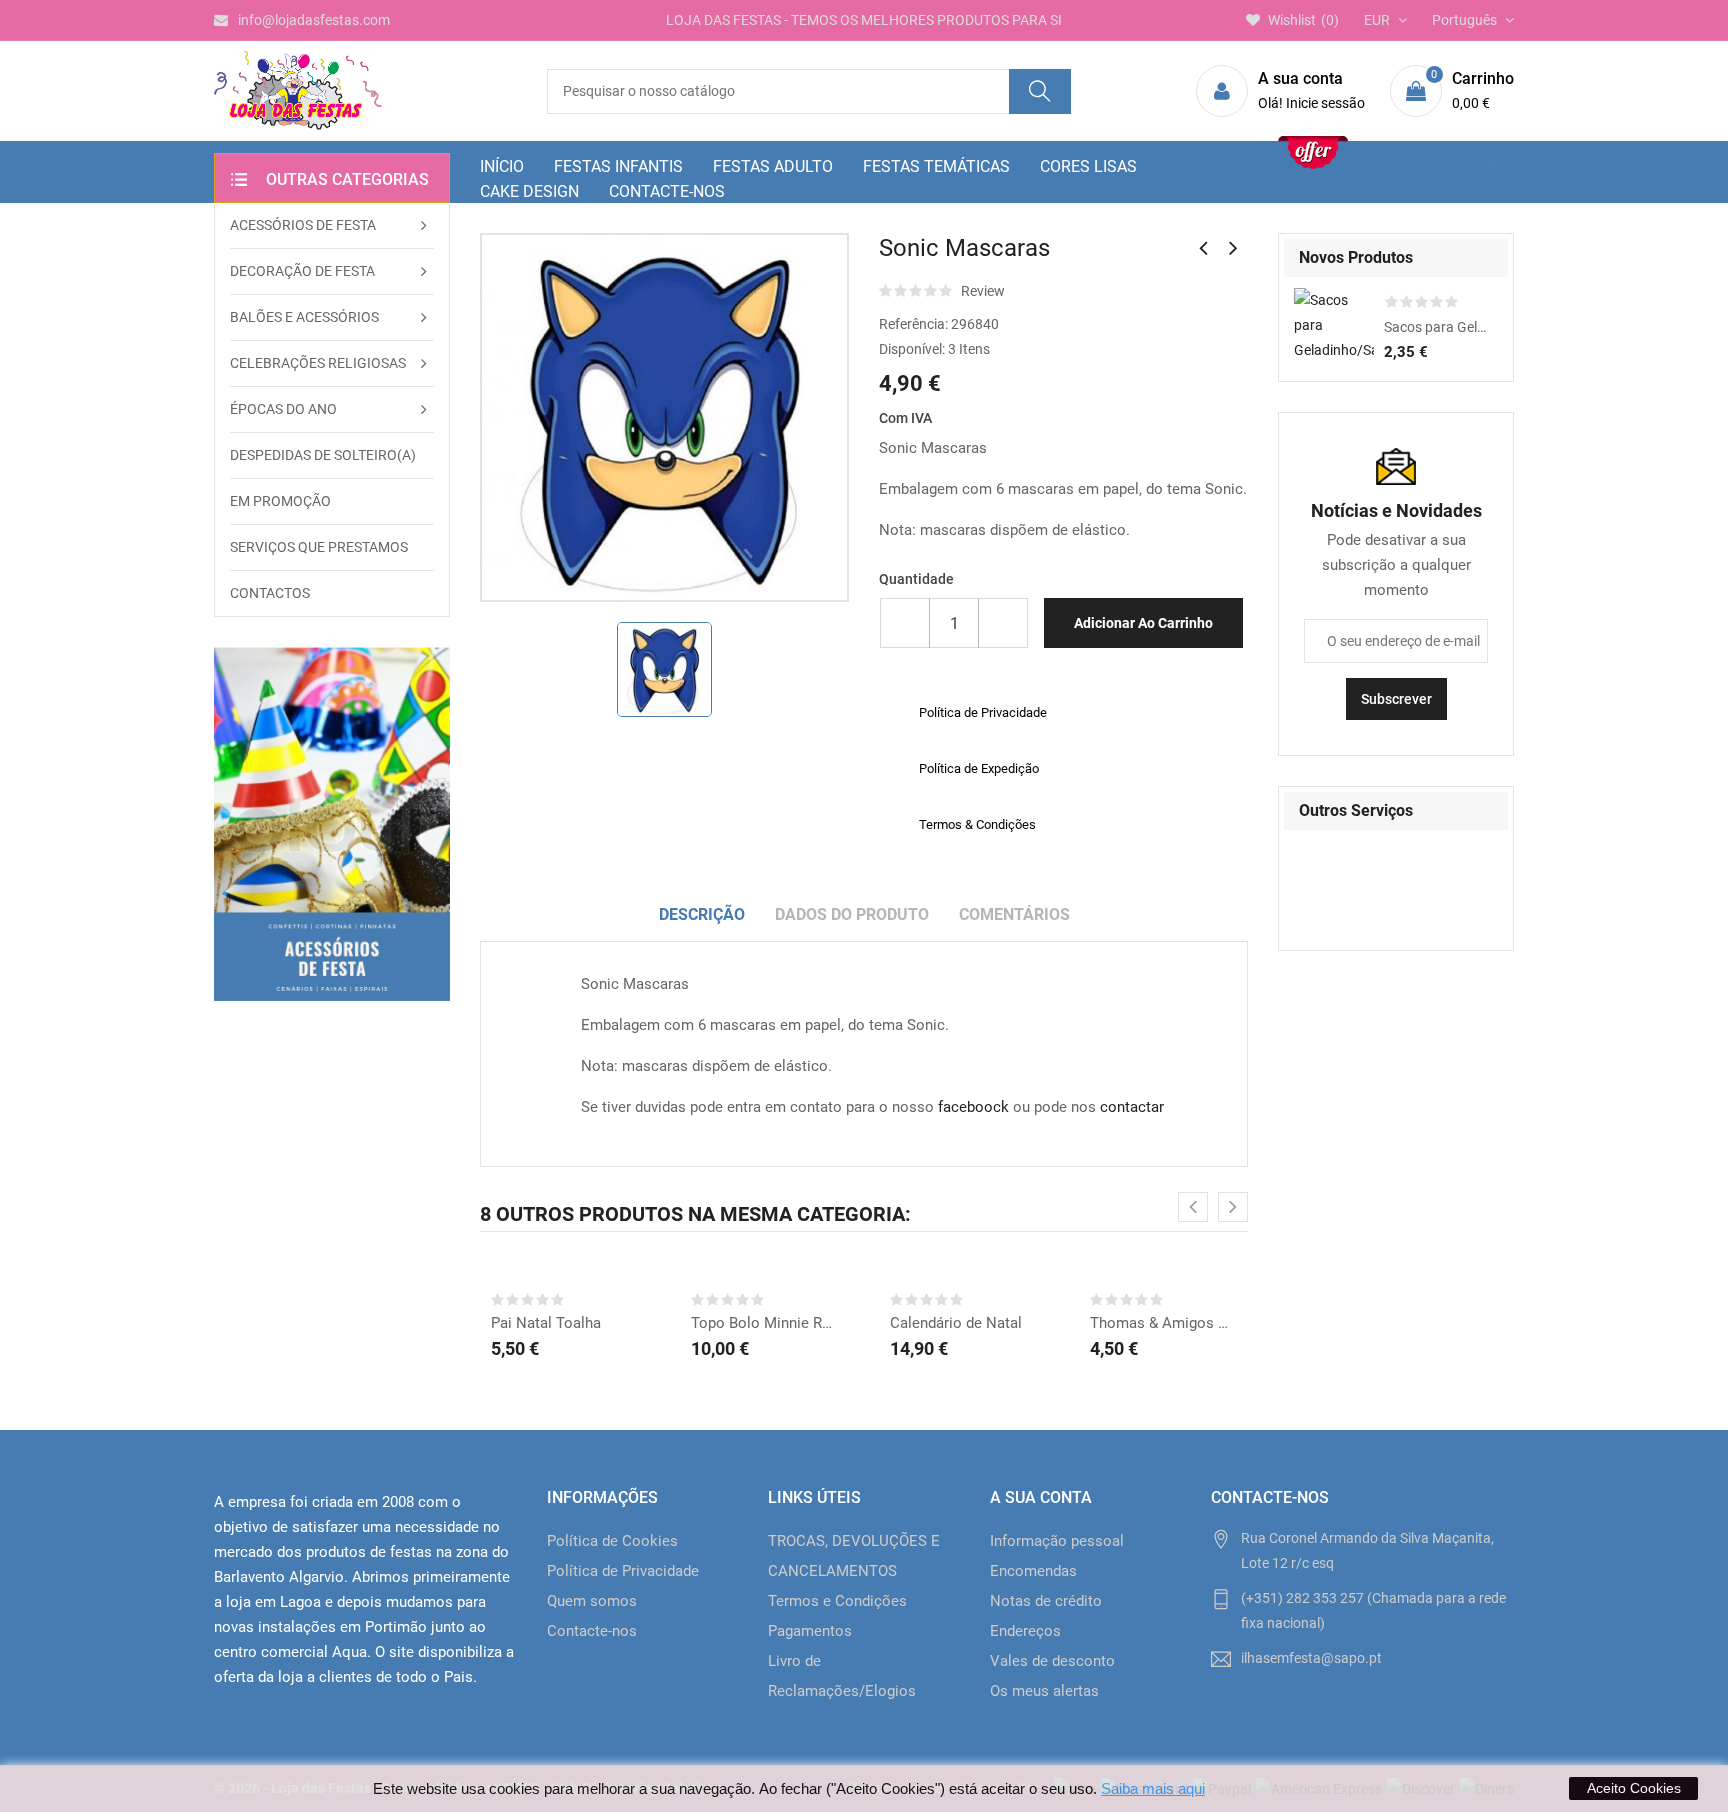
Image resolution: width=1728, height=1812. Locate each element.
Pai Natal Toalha (546, 1323)
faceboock (973, 1107)
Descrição (702, 914)
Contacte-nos (592, 1631)
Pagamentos (810, 1631)
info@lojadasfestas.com (314, 20)
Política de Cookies (612, 1541)
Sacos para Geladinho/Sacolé (1436, 327)
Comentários (1014, 914)
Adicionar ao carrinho (1143, 623)
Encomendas (1033, 1571)
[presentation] (1193, 1207)
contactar (1132, 1107)
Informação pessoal (1057, 1541)
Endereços (1025, 1631)
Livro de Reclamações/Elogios (842, 1676)
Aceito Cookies (1634, 1788)
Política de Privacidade (623, 1571)
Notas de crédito (1046, 1601)
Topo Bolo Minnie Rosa (765, 1323)
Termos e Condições (837, 1601)
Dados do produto (852, 914)
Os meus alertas (1044, 1691)
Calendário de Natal (956, 1323)
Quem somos (592, 1601)
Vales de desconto (1052, 1661)
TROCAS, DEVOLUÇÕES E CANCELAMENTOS (854, 1556)
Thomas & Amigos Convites (1164, 1323)
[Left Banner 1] (332, 824)
